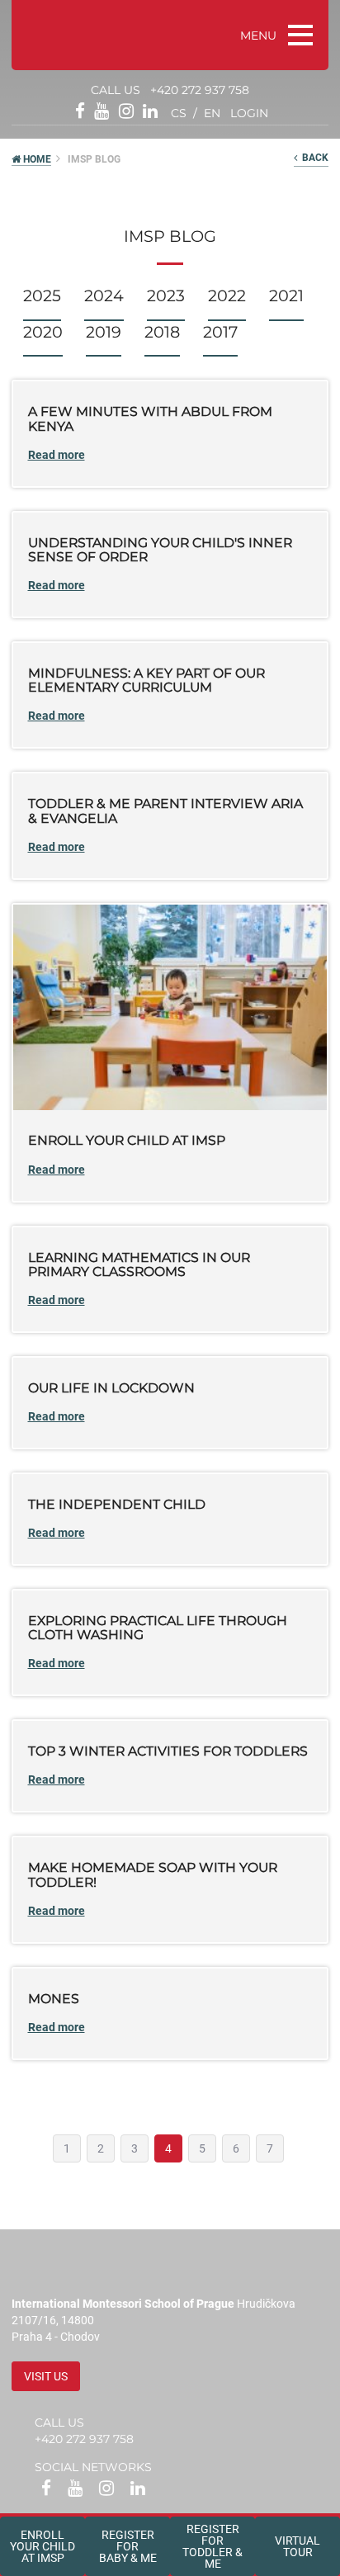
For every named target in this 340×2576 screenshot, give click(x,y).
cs (179, 113)
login (249, 113)
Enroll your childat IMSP (42, 2546)
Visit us (46, 2376)
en (212, 113)
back (313, 158)
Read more (57, 455)
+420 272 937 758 (200, 90)
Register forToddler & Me (212, 2546)
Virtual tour (297, 2546)
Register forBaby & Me (128, 2546)
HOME (36, 159)
